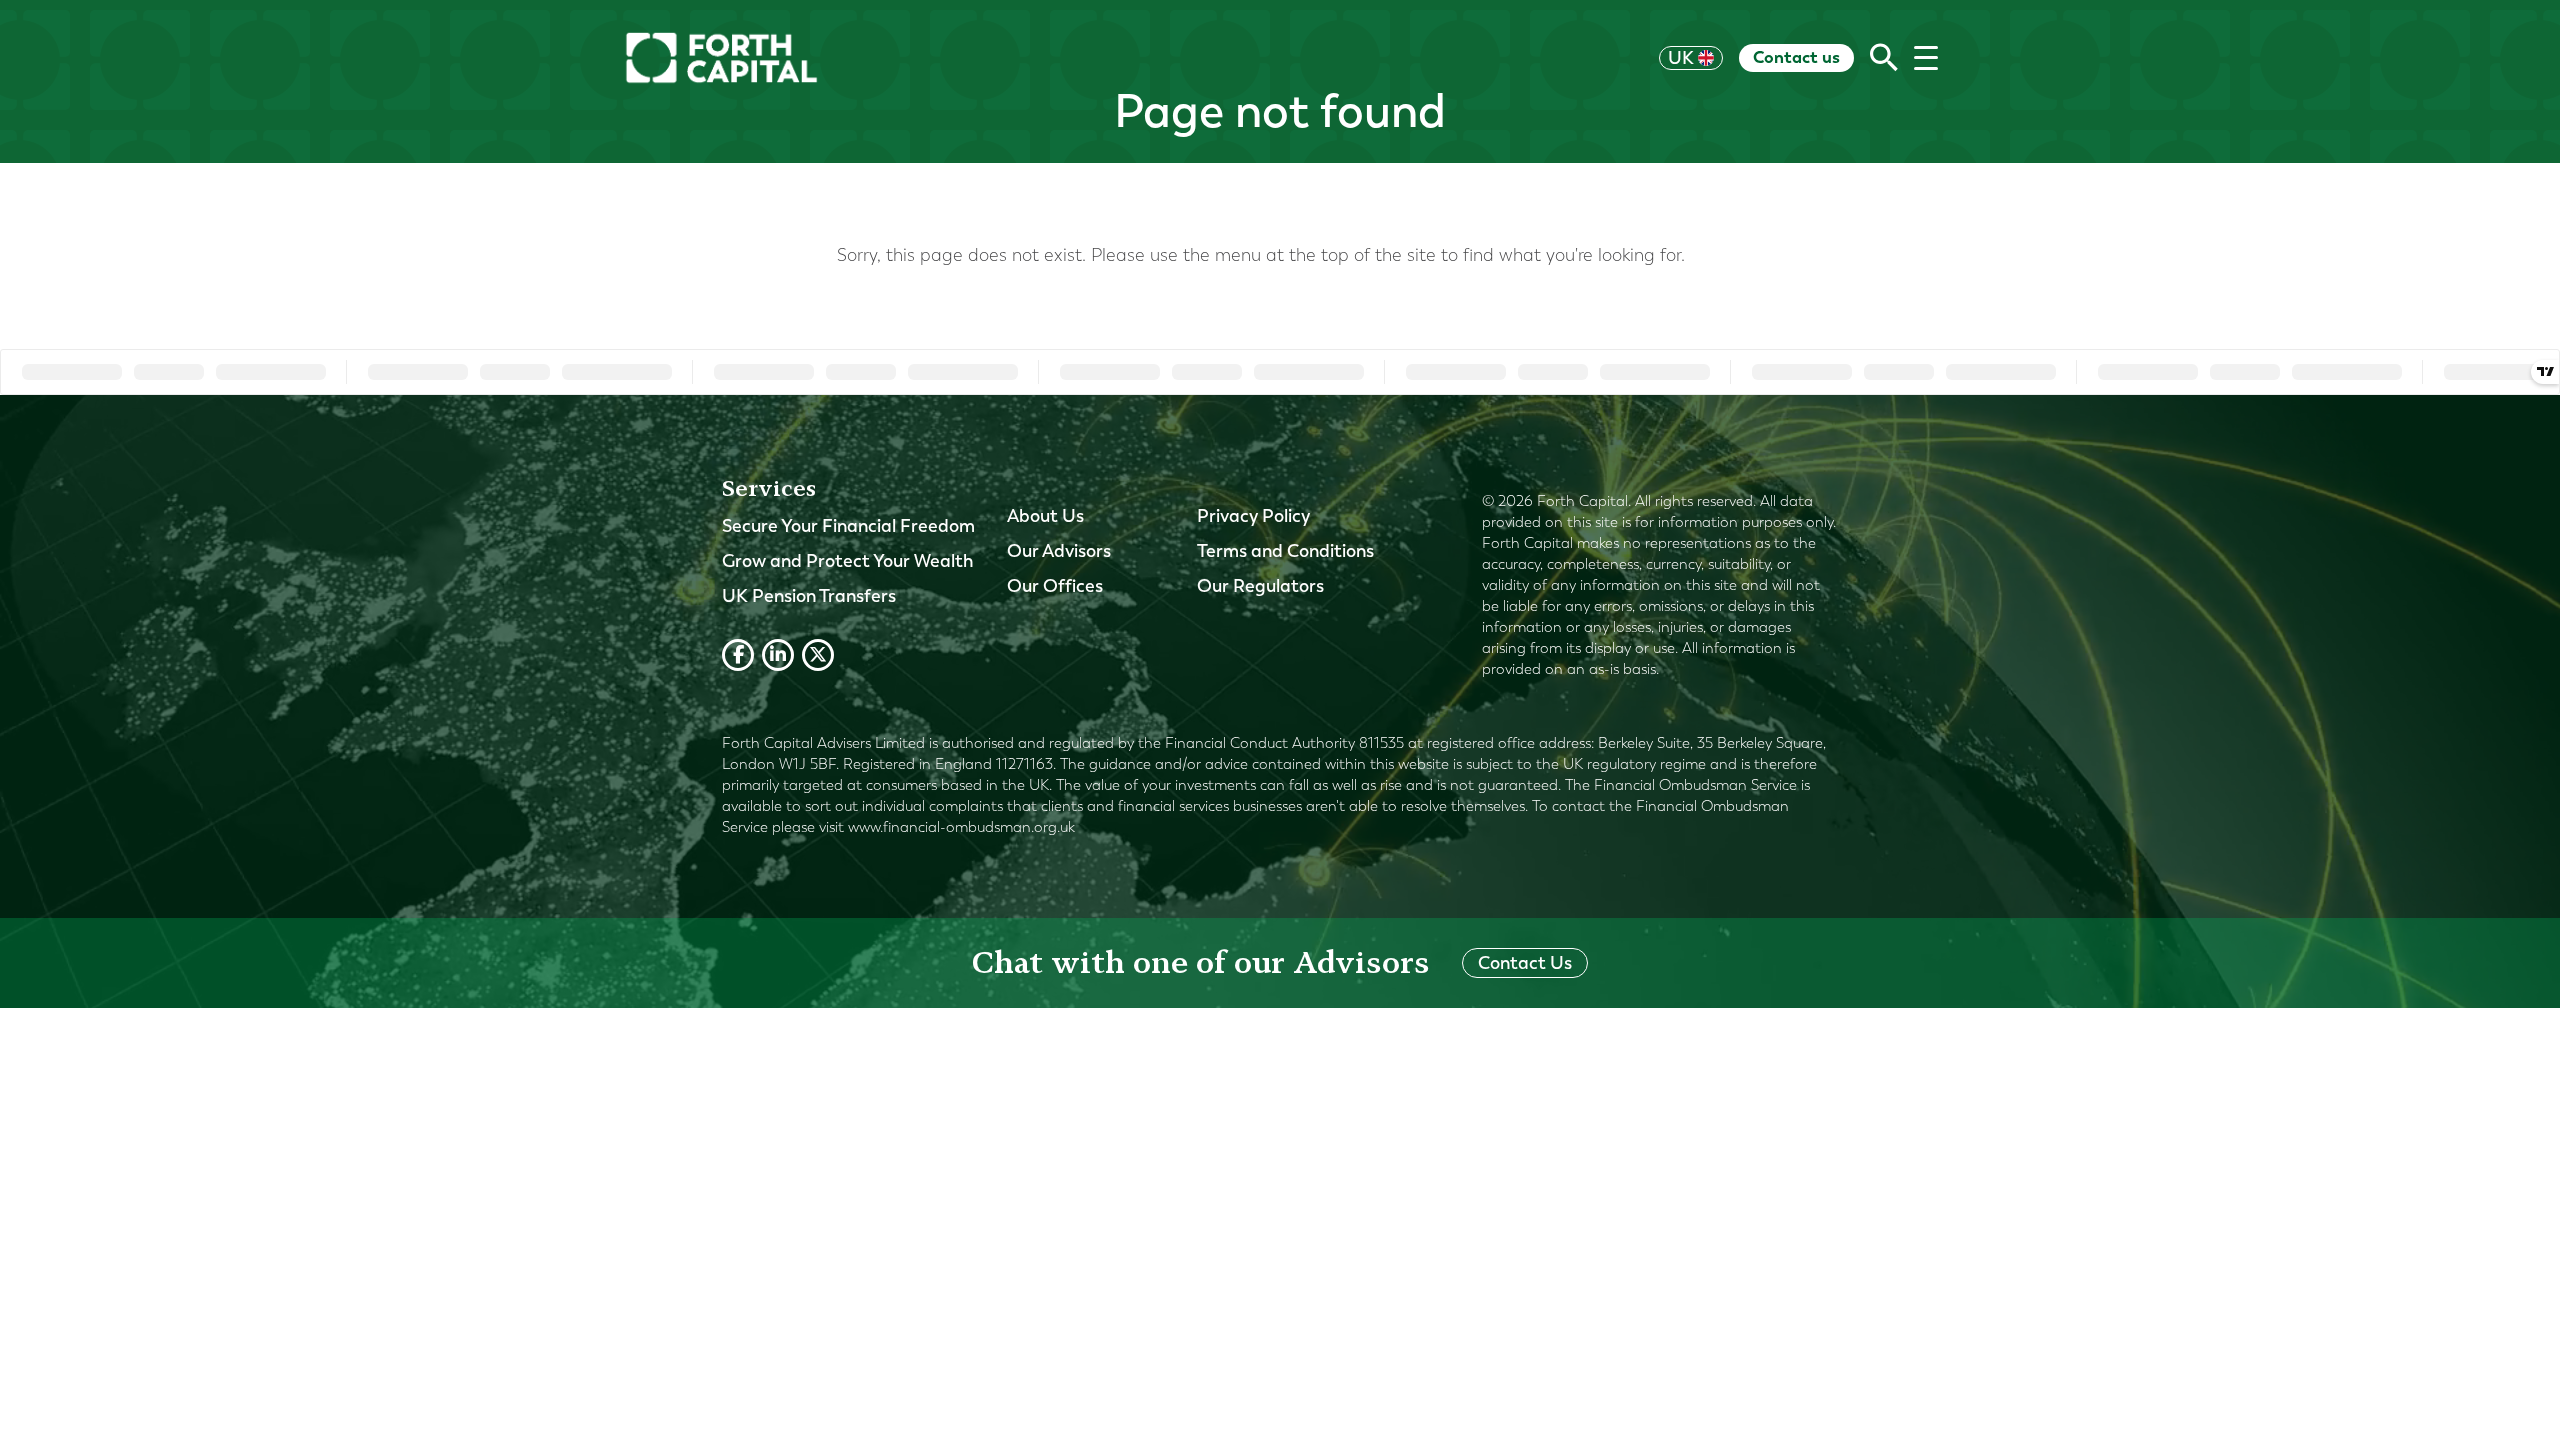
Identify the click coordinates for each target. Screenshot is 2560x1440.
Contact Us (1525, 963)
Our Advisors (1059, 551)
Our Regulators (1260, 586)
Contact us (1796, 57)
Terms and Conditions (1285, 551)
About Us (1045, 516)
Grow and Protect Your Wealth (847, 561)
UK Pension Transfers (809, 596)
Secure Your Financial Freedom (848, 526)
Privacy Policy (1253, 516)
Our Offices (1055, 586)
